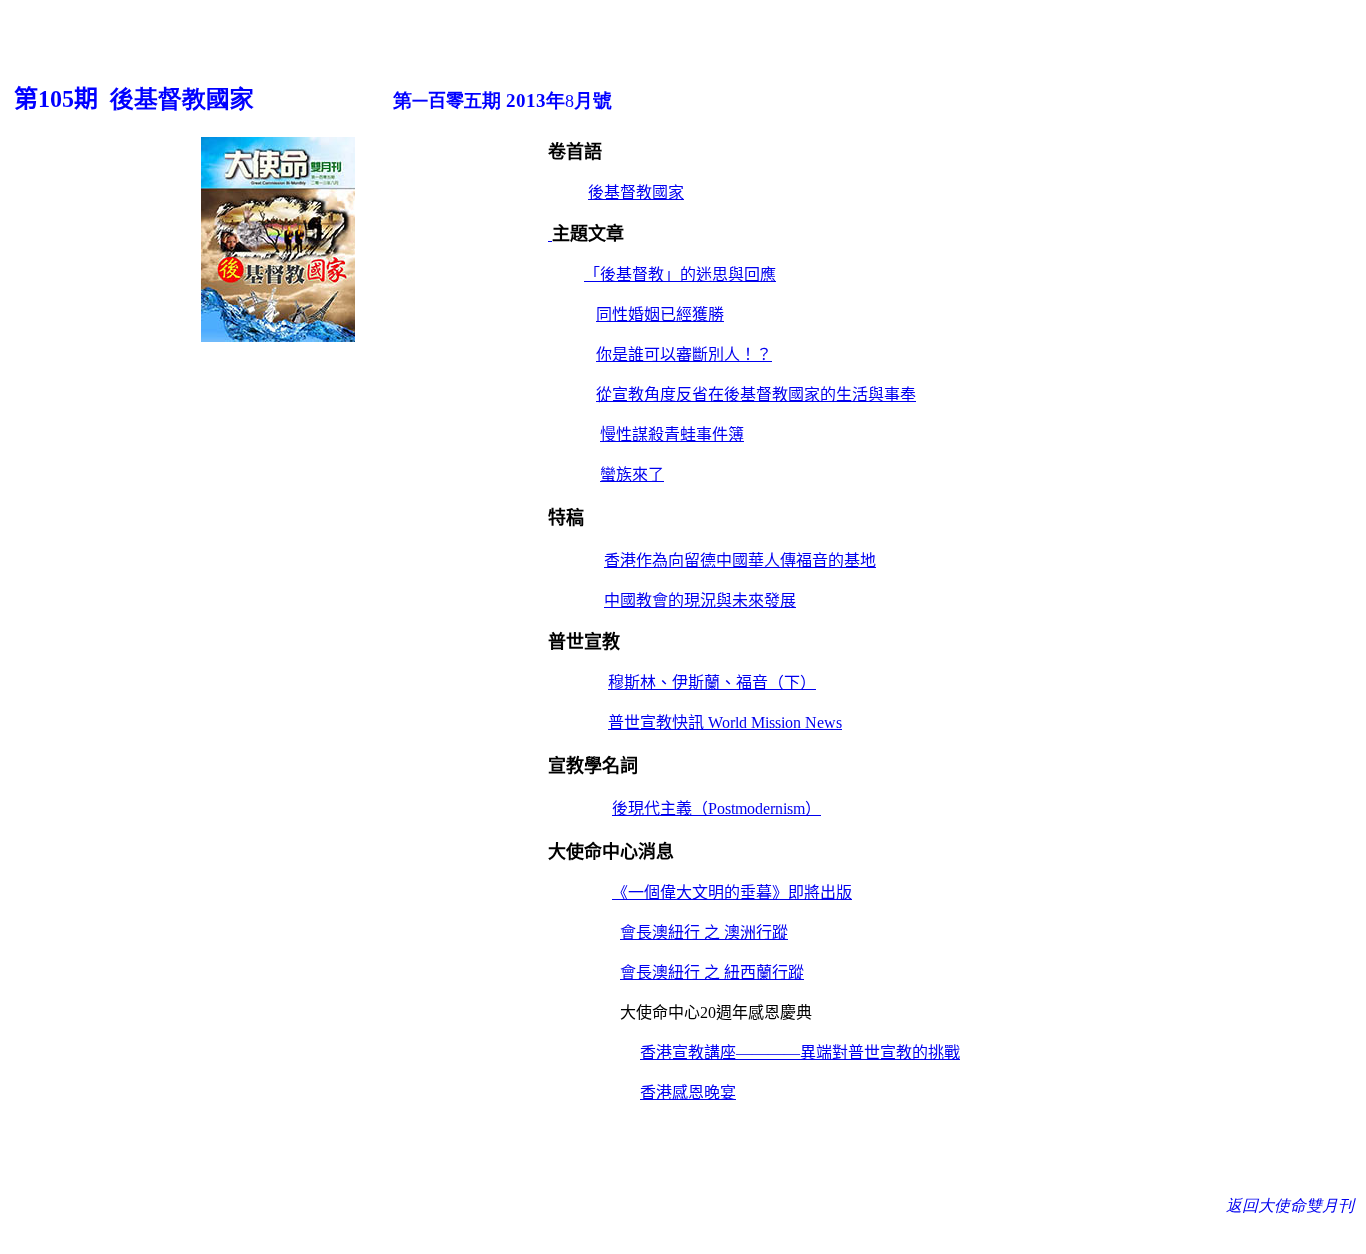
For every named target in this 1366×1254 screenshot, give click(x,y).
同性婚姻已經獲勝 (660, 314)
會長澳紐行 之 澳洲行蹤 (704, 932)
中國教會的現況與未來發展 (700, 600)
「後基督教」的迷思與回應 (680, 274)
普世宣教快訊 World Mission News (725, 722)
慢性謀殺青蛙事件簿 (672, 434)
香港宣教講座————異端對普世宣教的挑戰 (800, 1052)
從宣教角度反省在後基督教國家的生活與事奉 (756, 394)
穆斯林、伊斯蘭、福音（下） (712, 682)
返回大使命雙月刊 (1292, 1205)
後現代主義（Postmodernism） (716, 808)
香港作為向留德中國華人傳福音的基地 (740, 560)
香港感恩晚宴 (688, 1092)
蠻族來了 (632, 474)
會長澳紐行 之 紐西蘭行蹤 (712, 972)
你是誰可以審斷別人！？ (684, 354)
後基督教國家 (636, 192)
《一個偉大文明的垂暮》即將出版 (732, 892)
